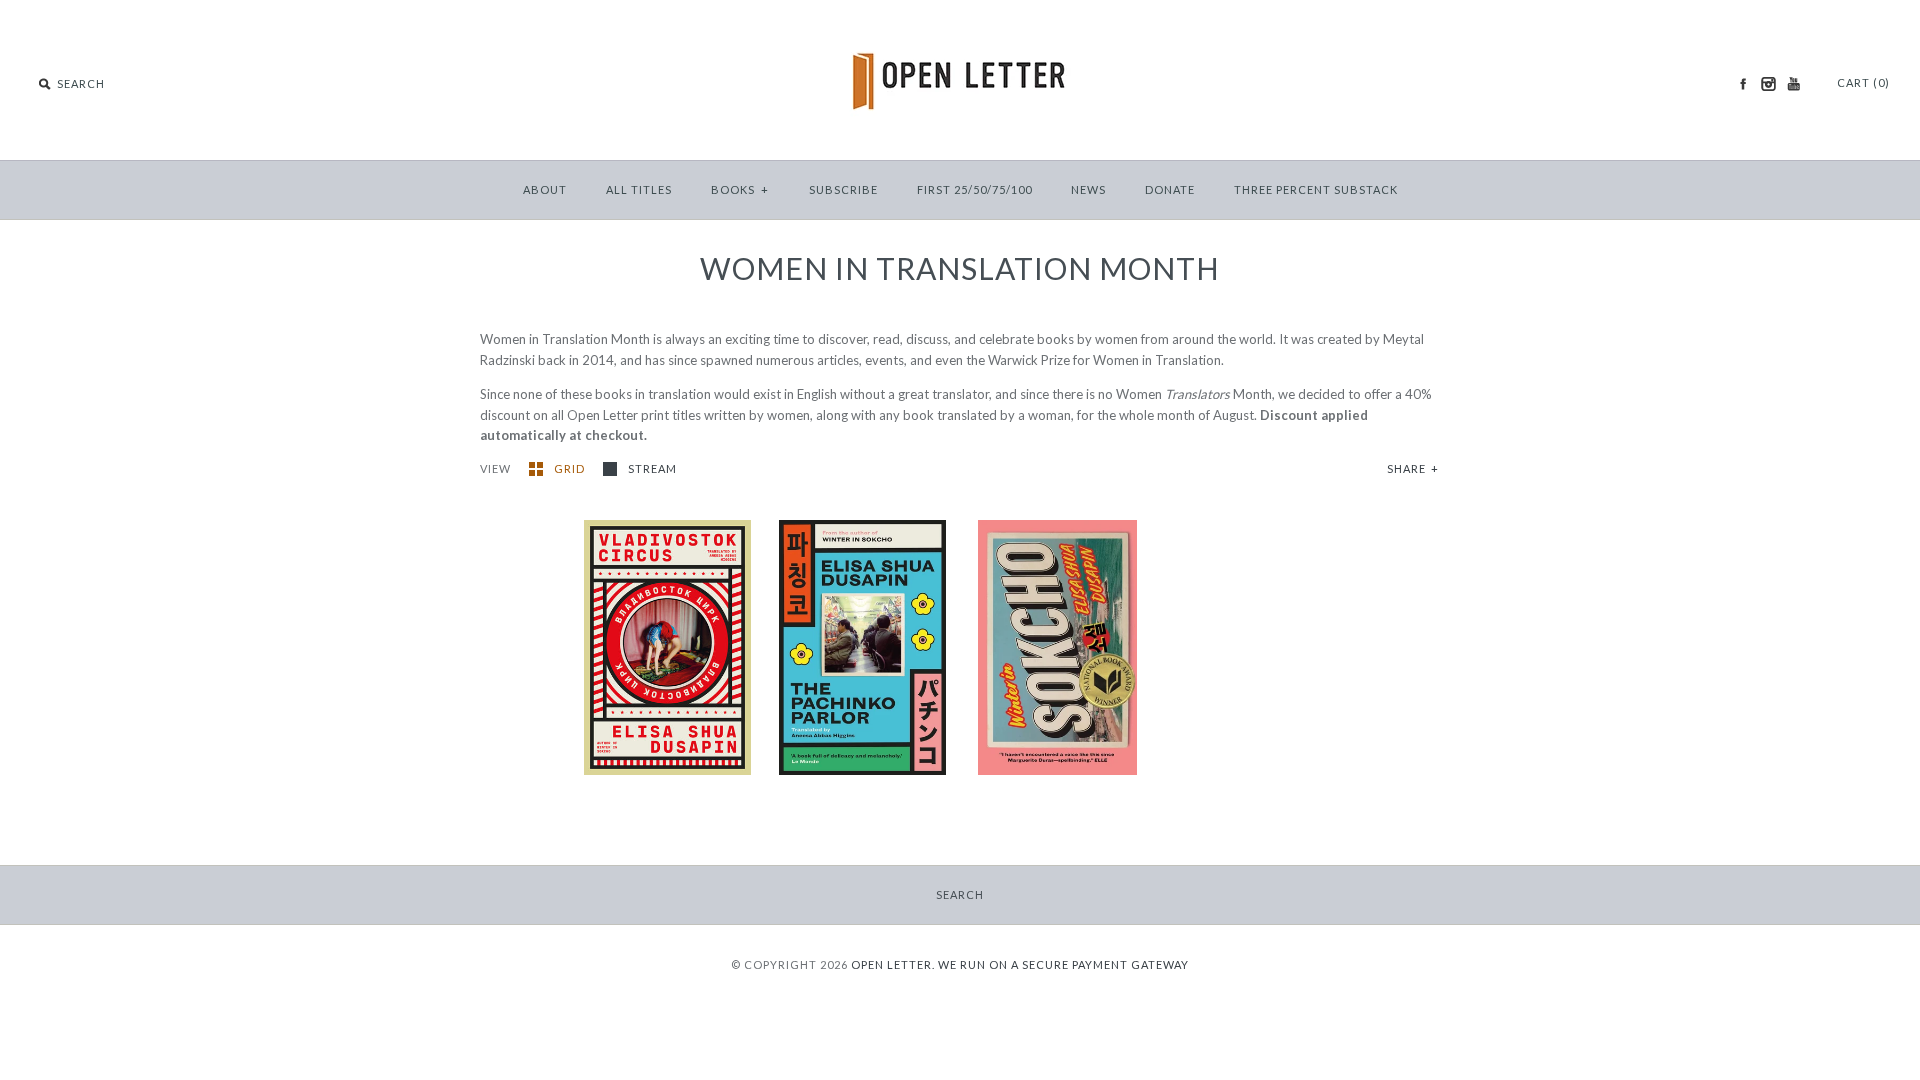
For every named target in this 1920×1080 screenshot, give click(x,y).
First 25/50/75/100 (974, 189)
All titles (639, 189)
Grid (571, 468)
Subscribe (843, 189)
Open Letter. (893, 964)
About (545, 189)
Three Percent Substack (1316, 189)
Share (1413, 468)
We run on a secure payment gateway (1063, 964)
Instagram (1768, 84)
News (1088, 189)
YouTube (1793, 84)
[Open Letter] (960, 30)
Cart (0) (1863, 82)
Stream (652, 468)
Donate (1170, 189)
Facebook (1743, 84)
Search (960, 894)
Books (740, 189)
